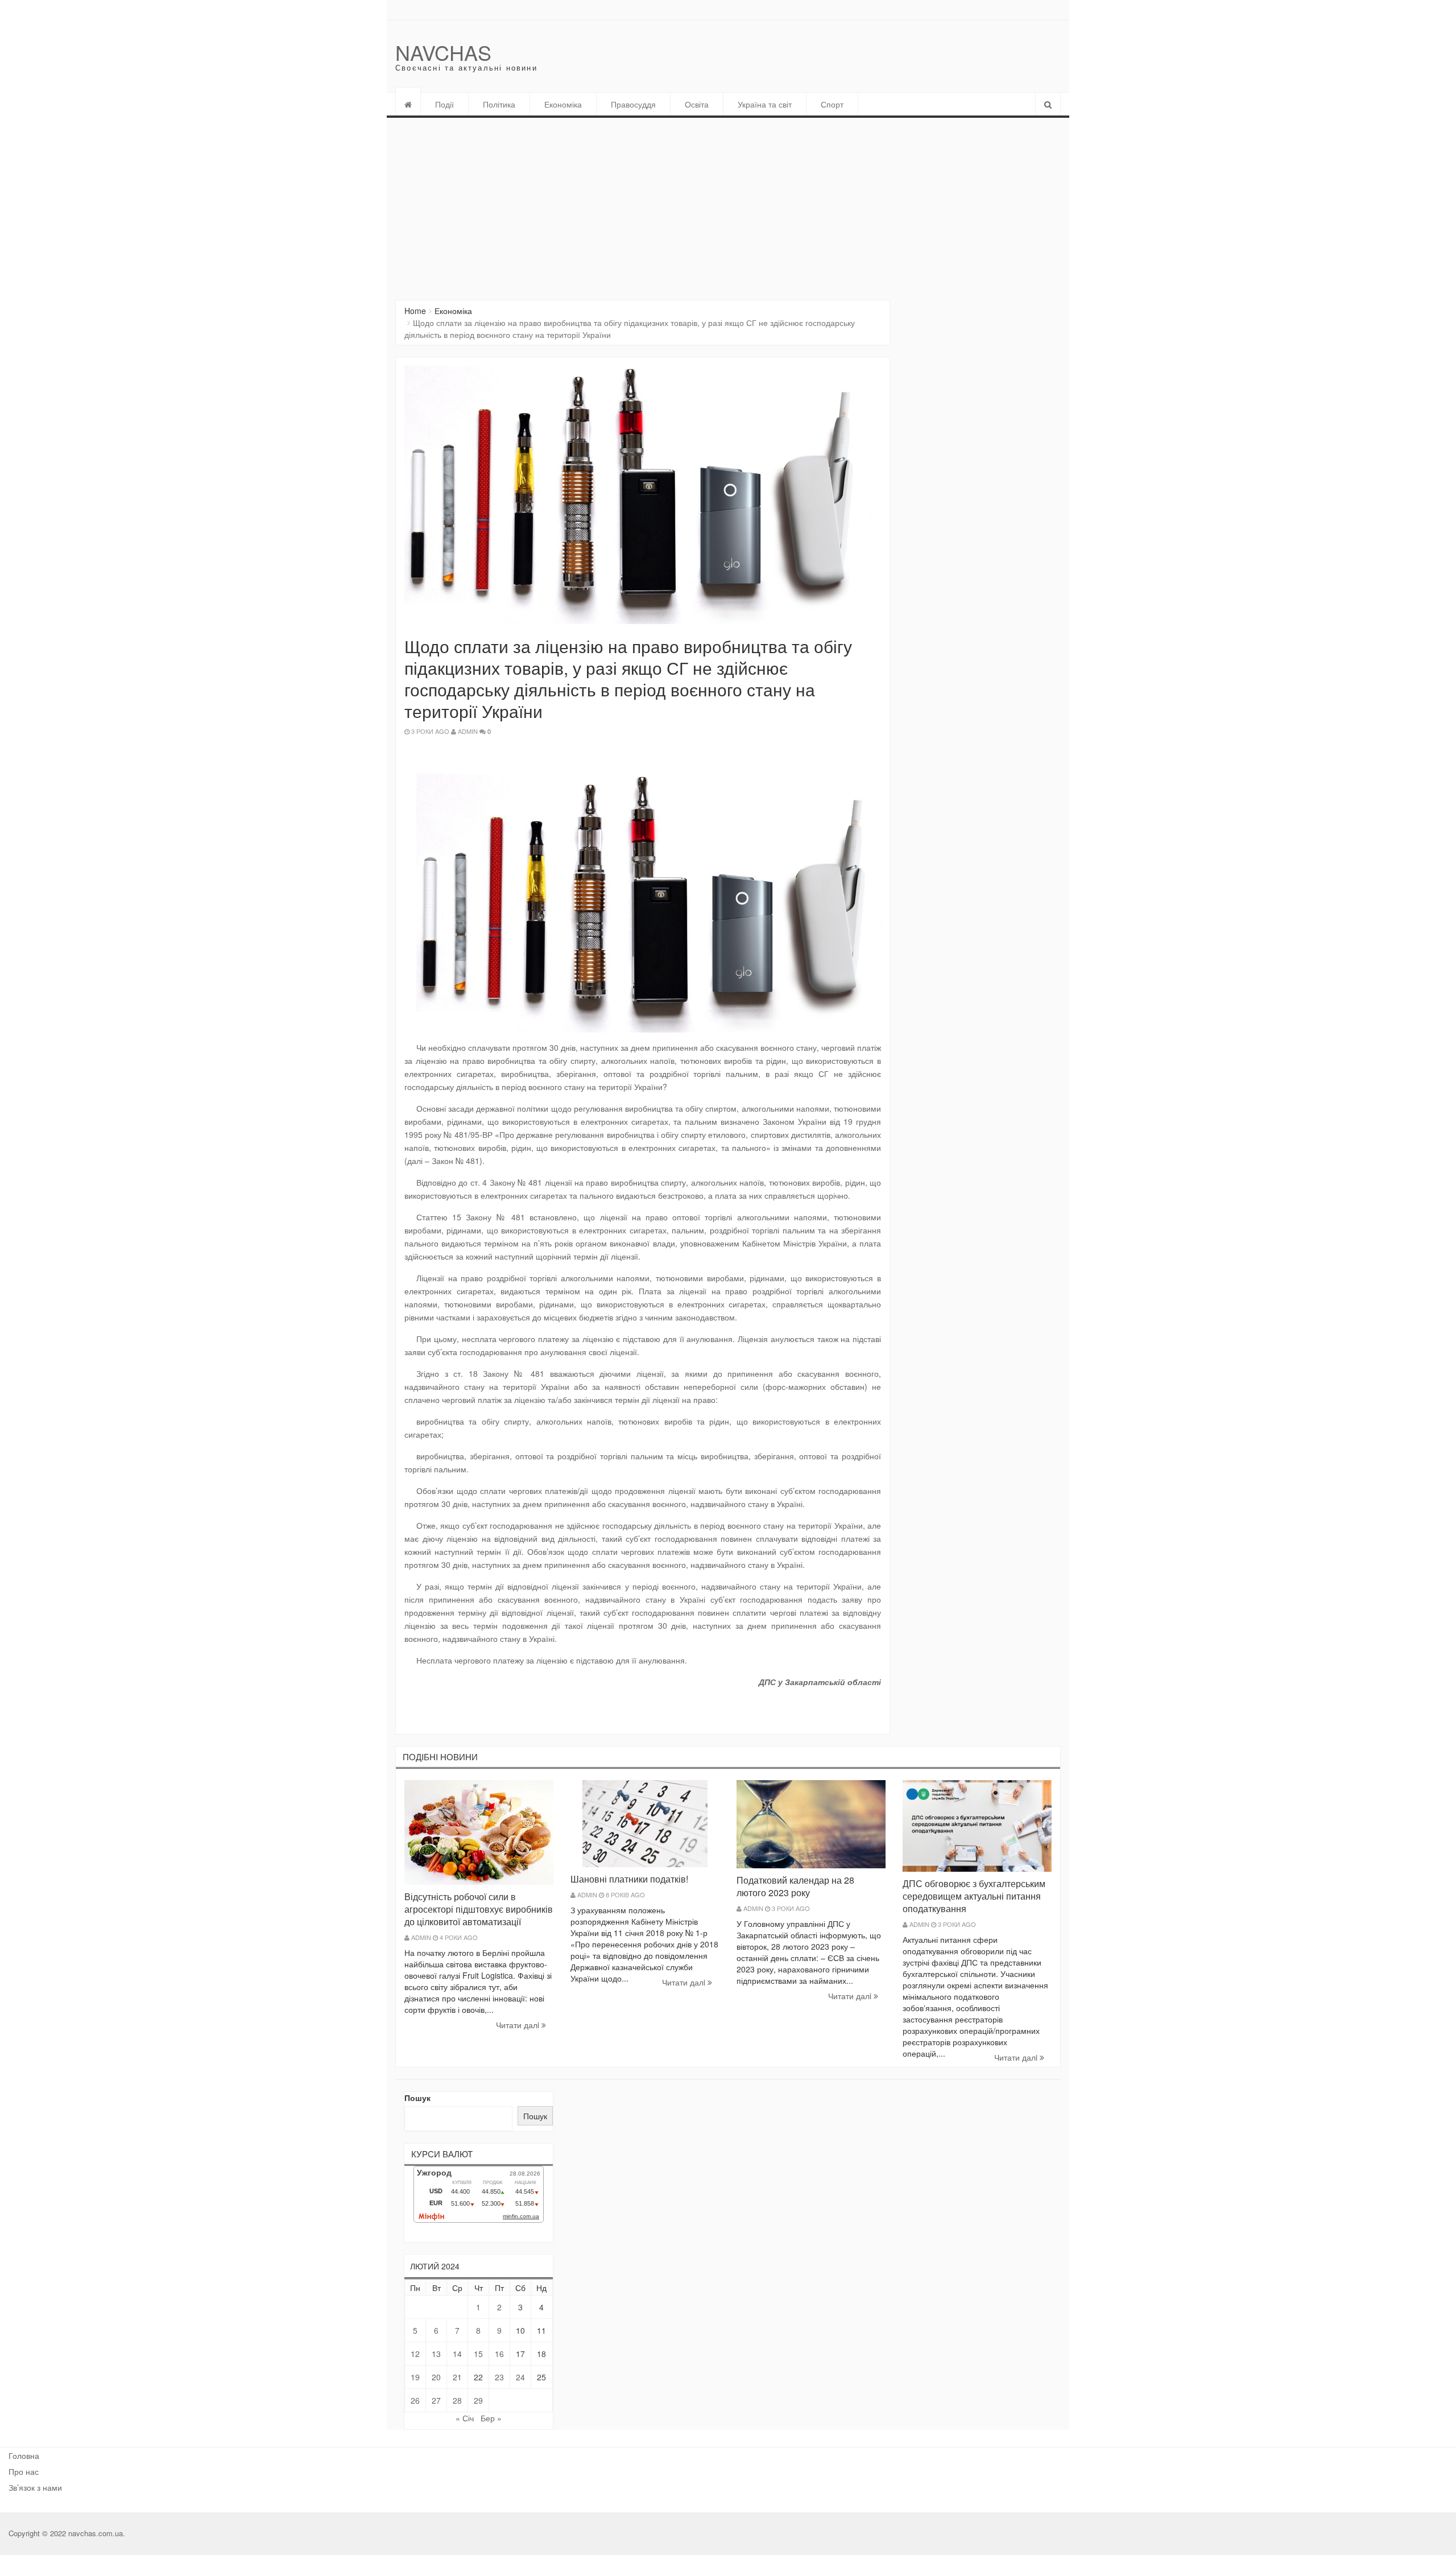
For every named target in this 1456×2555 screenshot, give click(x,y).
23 (499, 2377)
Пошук (417, 2098)
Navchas (443, 52)
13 (436, 2354)
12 (415, 2354)
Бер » (491, 2418)
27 (436, 2400)
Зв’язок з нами (35, 2487)
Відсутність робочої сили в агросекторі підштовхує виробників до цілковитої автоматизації (479, 1909)
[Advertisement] (728, 203)
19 (415, 2377)
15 (478, 2354)
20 (436, 2377)
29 (478, 2400)
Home (415, 311)
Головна (24, 2455)
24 (520, 2377)
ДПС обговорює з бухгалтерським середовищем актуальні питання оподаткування (974, 1896)
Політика (499, 104)
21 (457, 2377)
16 (499, 2354)
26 (415, 2400)
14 (457, 2354)
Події (444, 104)
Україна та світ (765, 104)
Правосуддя (633, 104)
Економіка (563, 104)
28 (457, 2400)
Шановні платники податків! (629, 1879)
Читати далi (519, 2025)
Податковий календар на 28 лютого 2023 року (795, 1886)
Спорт (832, 104)
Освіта (697, 104)
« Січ (465, 2418)
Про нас (24, 2471)
